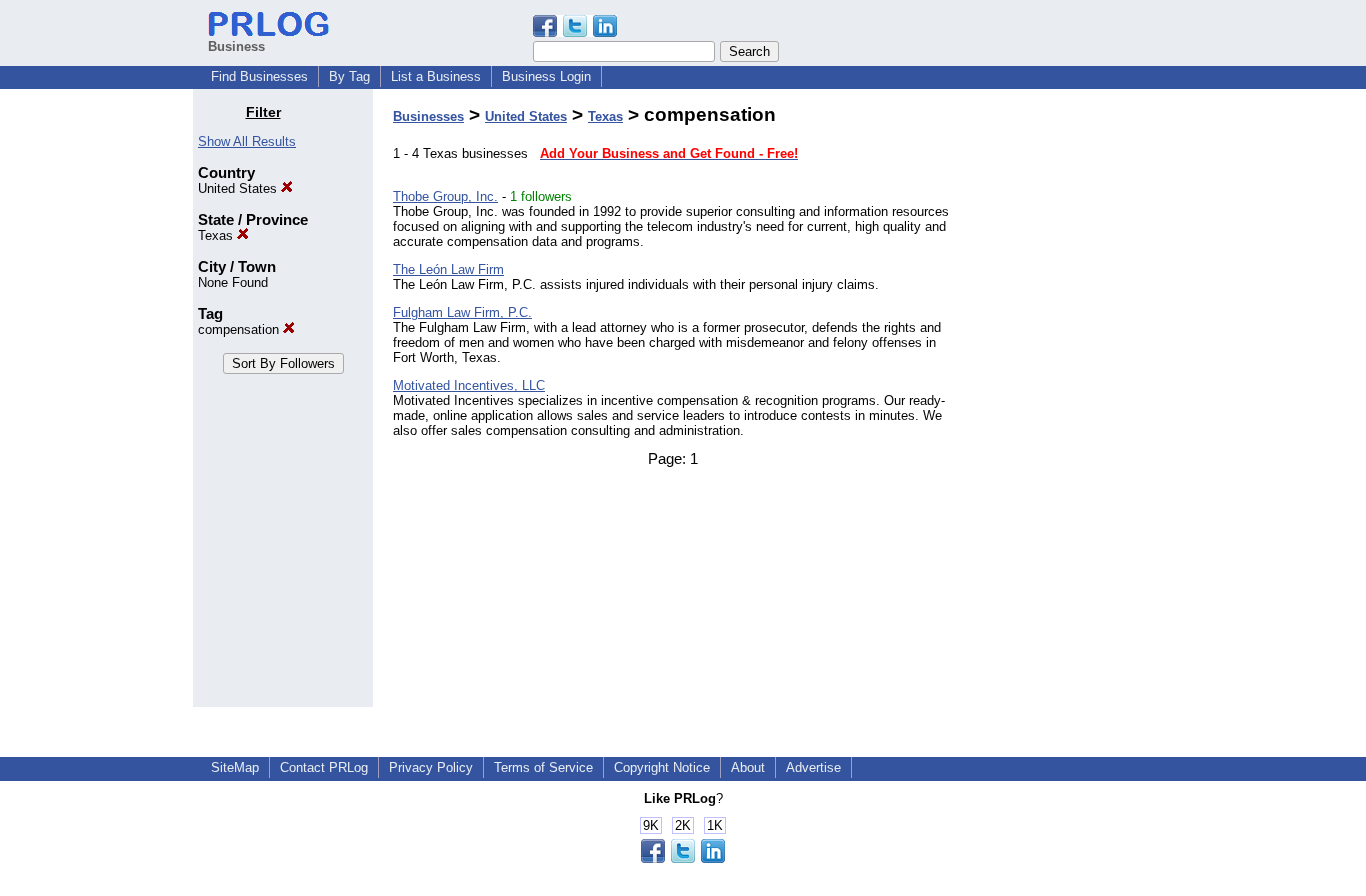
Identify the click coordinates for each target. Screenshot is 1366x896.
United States (239, 188)
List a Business (436, 76)
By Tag (349, 76)
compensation (240, 329)
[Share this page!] (575, 32)
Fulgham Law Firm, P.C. (462, 312)
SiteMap (235, 767)
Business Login (546, 76)
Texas (217, 235)
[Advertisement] (1071, 404)
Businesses (428, 116)
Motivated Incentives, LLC (469, 385)
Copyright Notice (662, 767)
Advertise (813, 767)
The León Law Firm (448, 269)
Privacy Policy (431, 767)
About (748, 767)
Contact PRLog (324, 767)
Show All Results (247, 141)
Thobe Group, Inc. (445, 196)
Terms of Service (543, 767)
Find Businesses (259, 76)
